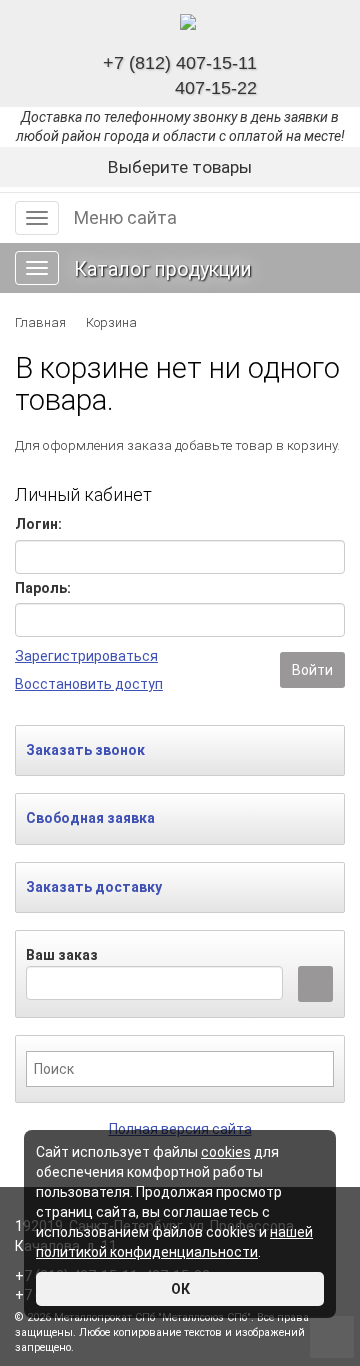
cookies (226, 1152)
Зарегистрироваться (86, 656)
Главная (40, 322)
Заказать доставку (94, 887)
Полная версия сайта (180, 1129)
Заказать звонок (85, 750)
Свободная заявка (90, 818)
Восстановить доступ (89, 684)
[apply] (315, 984)
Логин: (38, 524)
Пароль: (43, 588)
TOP (325, 1331)
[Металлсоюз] (188, 23)
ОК (180, 1289)
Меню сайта (125, 217)
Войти (312, 670)
